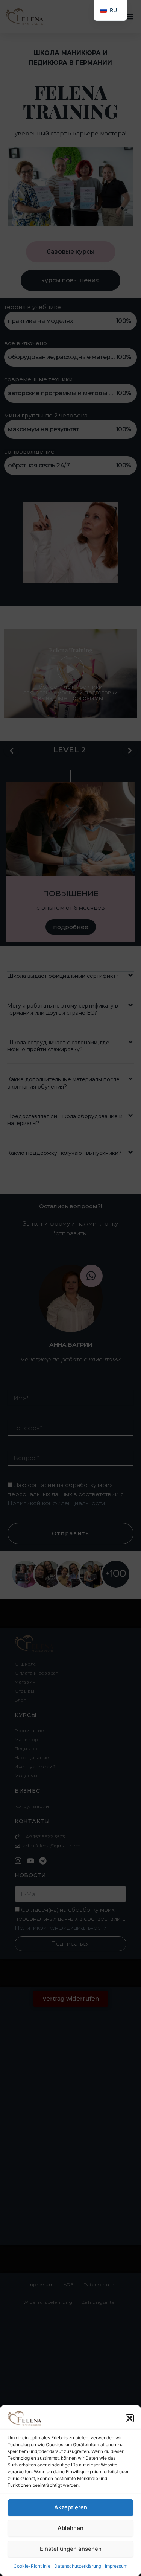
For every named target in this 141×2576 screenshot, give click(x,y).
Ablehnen (70, 2528)
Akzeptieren (71, 2507)
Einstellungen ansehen (71, 2549)
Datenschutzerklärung (78, 2566)
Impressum (116, 2566)
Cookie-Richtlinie (32, 2566)
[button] (130, 2418)
